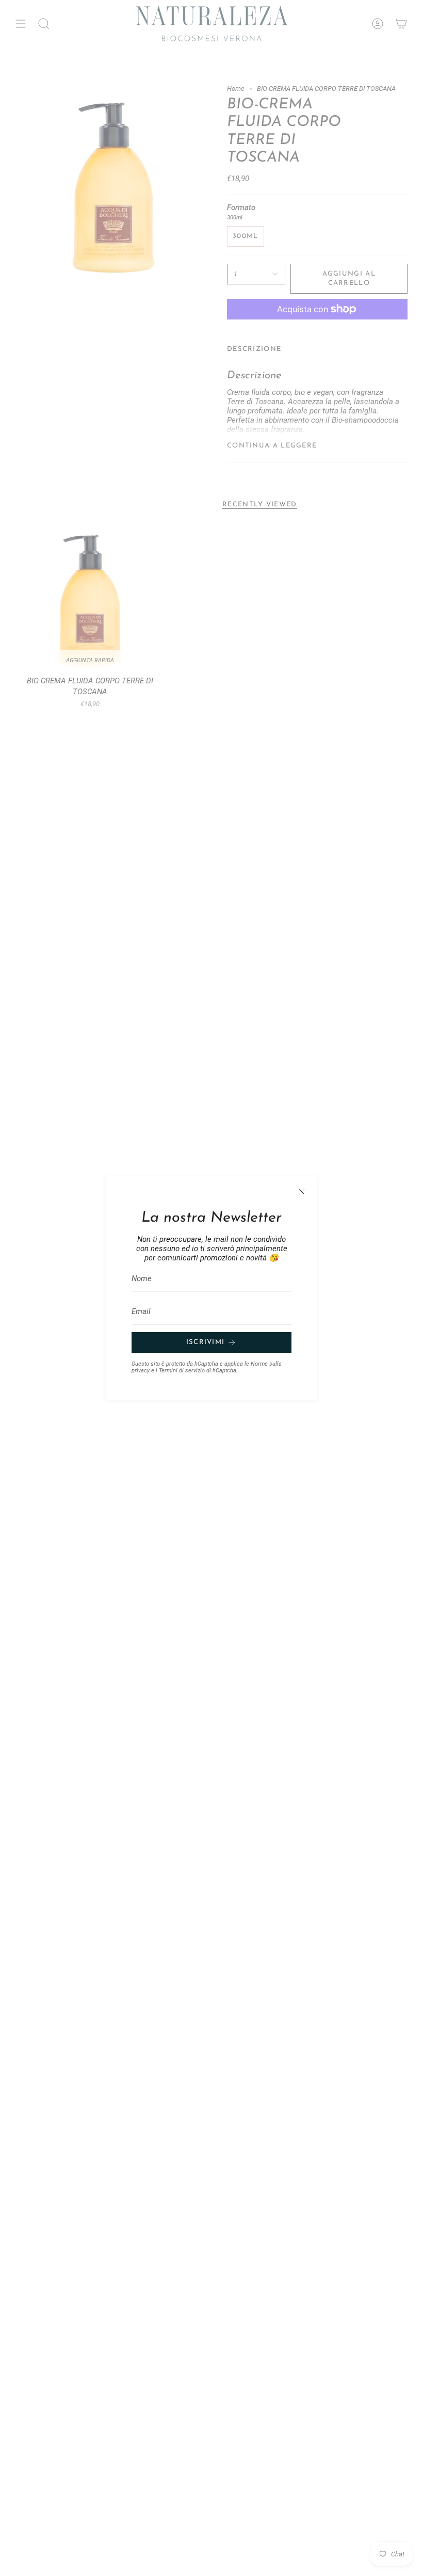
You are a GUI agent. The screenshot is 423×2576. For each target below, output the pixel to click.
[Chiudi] (302, 1192)
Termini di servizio (182, 1371)
